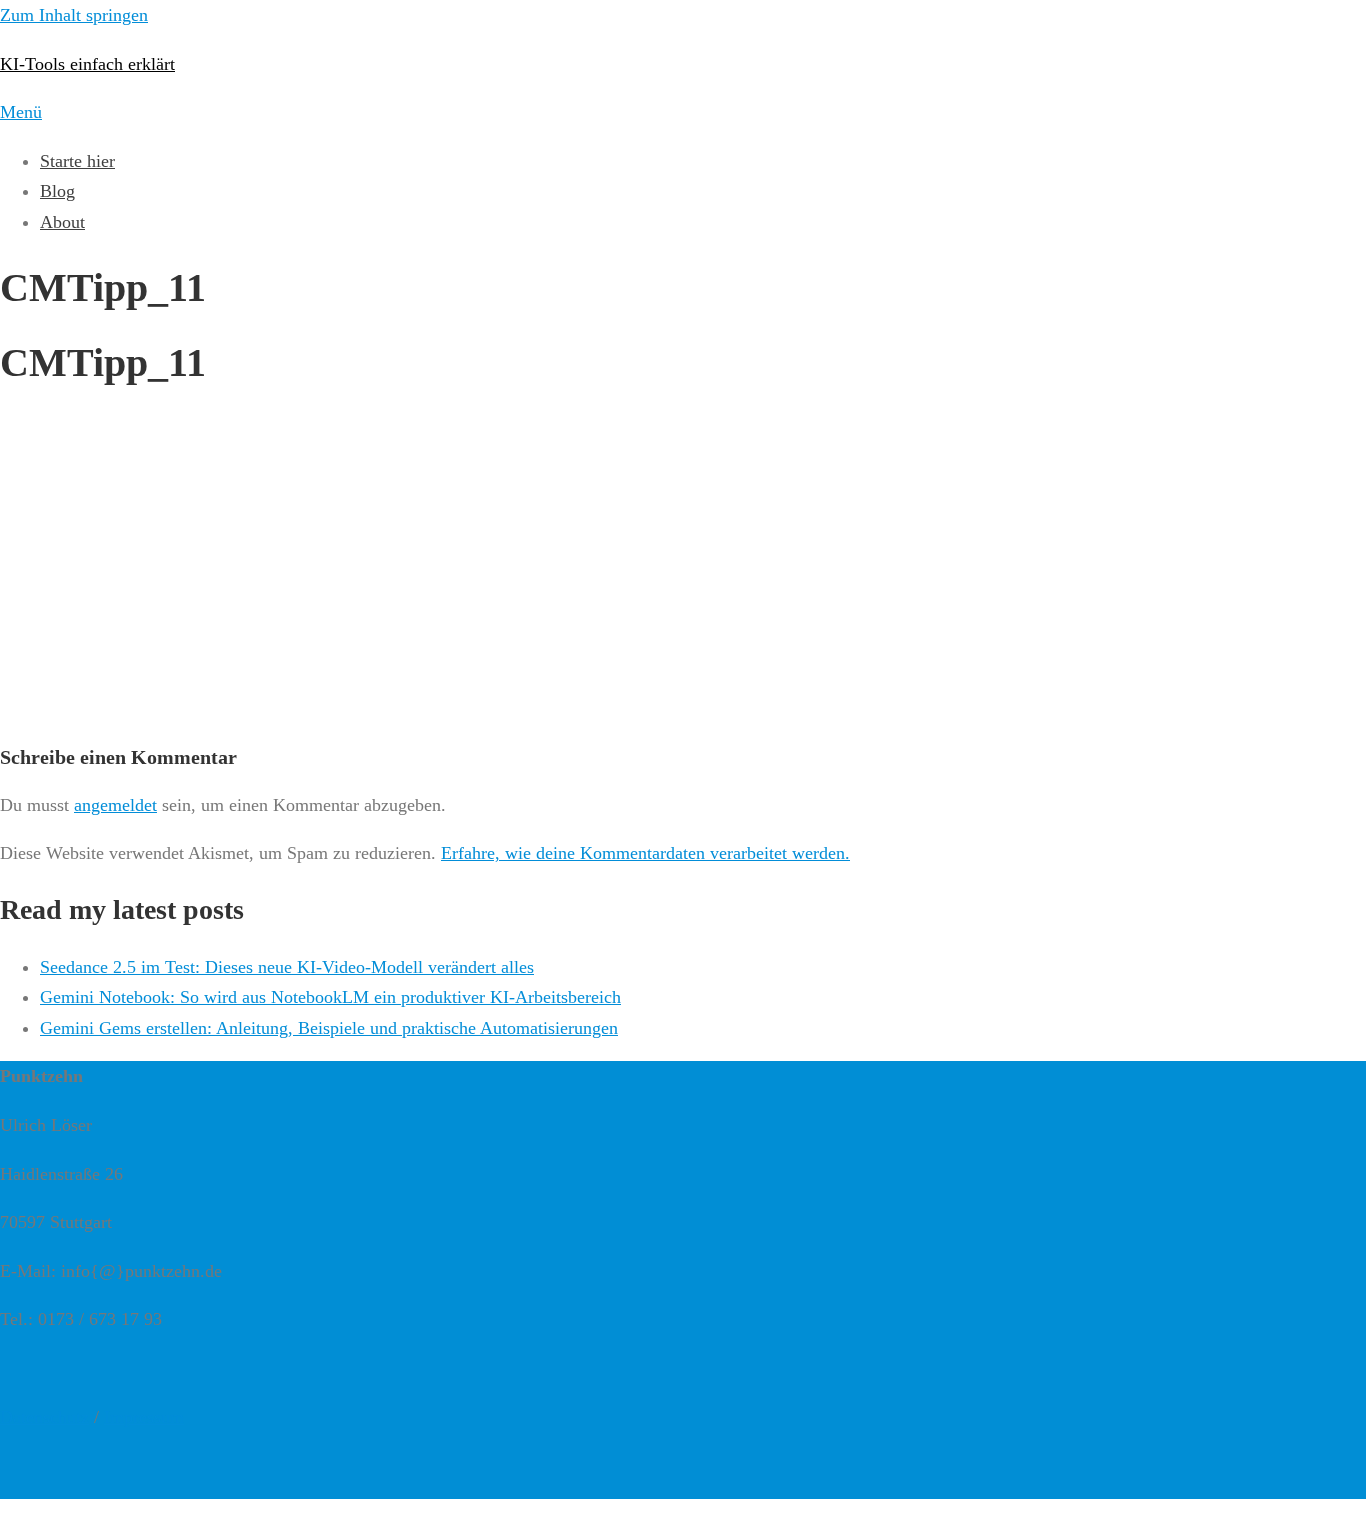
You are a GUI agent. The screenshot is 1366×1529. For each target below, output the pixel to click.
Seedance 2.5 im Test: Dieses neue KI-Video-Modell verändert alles (287, 967)
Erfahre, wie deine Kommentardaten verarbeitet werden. (645, 853)
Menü (21, 112)
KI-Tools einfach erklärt (87, 64)
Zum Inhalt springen (74, 15)
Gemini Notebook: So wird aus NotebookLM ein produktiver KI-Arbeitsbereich (330, 997)
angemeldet (115, 805)
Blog (57, 191)
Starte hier (77, 161)
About (62, 222)
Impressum (144, 1417)
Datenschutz (44, 1417)
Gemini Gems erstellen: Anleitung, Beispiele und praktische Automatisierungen (329, 1028)
